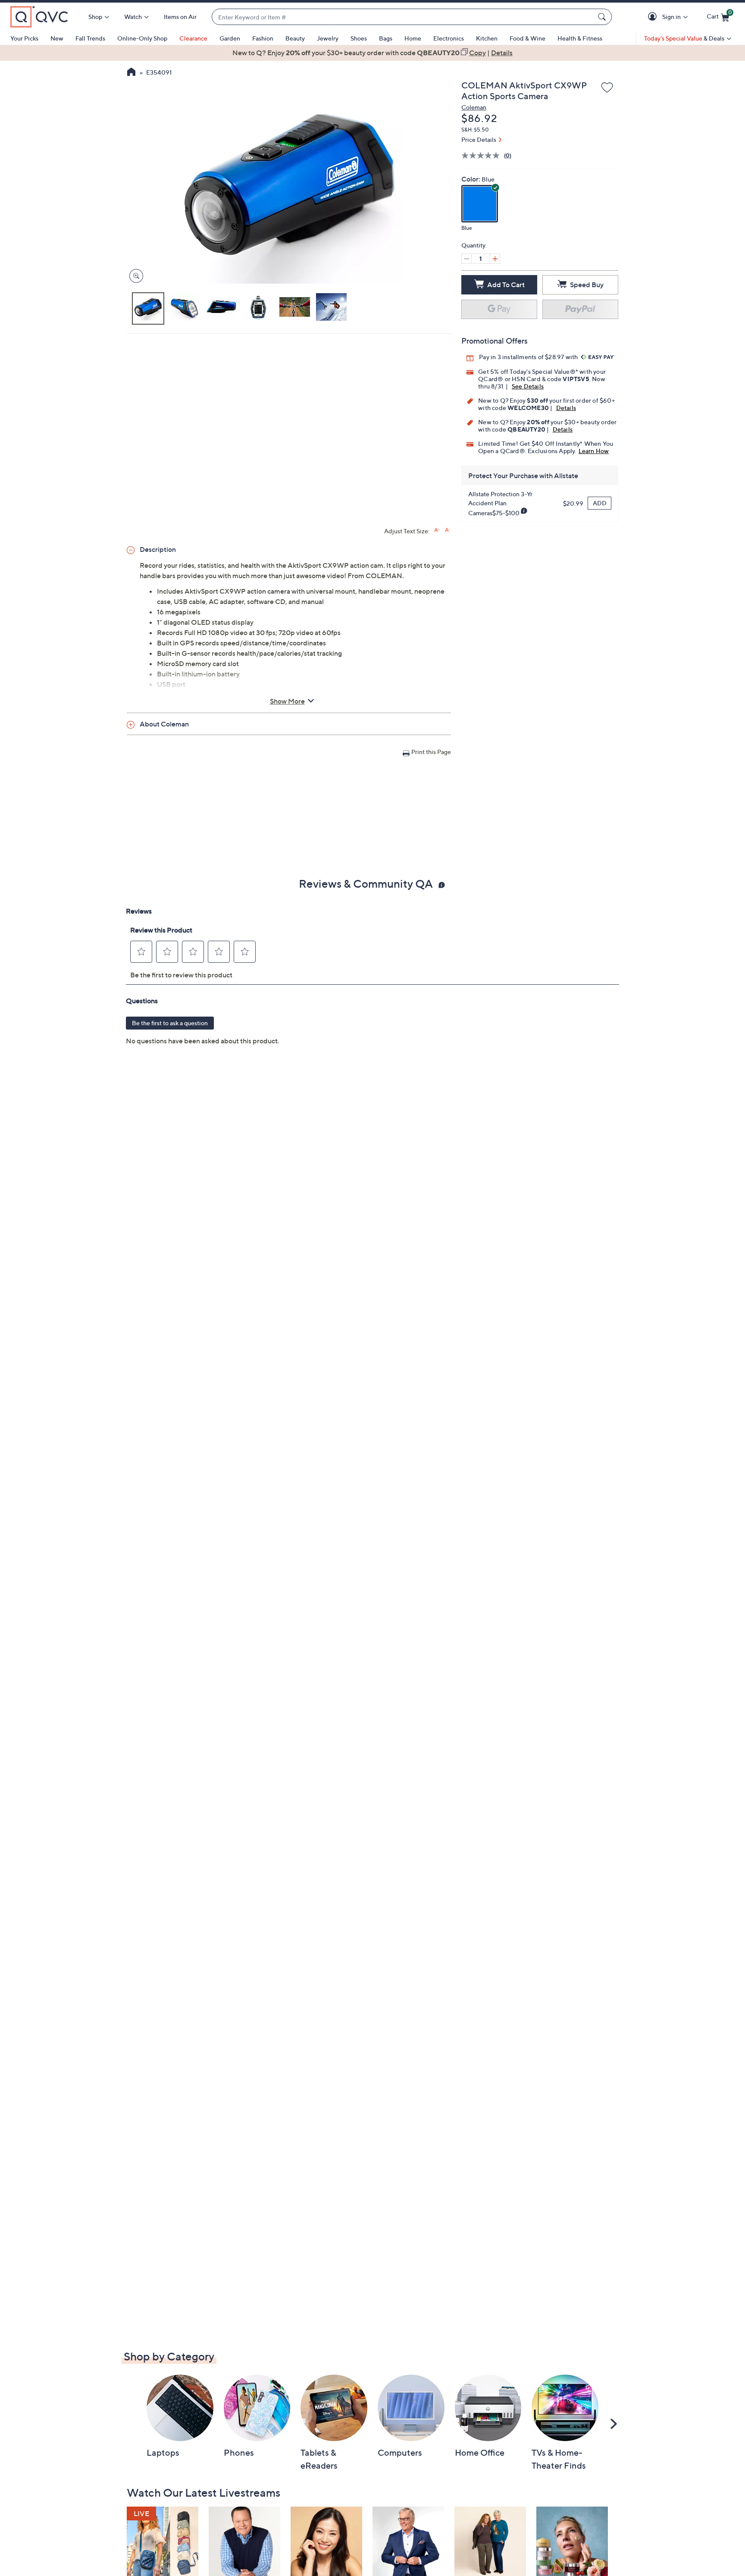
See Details (528, 386)
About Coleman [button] (164, 724)
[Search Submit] (603, 17)
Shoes (359, 38)
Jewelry (328, 38)
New (57, 38)
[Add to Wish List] (607, 88)
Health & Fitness (580, 38)
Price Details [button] (479, 139)
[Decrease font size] (448, 530)
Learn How (594, 451)
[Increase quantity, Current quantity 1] (495, 259)
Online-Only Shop (142, 38)
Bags (386, 38)
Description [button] (158, 549)
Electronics (449, 38)
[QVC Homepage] (131, 73)
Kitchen (487, 38)
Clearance (193, 38)
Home (413, 38)
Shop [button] (95, 17)
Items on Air (180, 17)
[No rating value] (483, 155)
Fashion (263, 38)
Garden (230, 38)
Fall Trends (90, 38)
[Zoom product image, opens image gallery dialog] (134, 276)
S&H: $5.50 (475, 130)
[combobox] (403, 17)
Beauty (295, 38)
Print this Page (431, 752)
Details (566, 408)
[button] (654, 17)
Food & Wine (527, 38)
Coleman (474, 107)
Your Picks (24, 38)
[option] (372, 53)
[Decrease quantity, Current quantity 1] (466, 259)
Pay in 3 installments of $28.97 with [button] (529, 357)
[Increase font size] (437, 530)
